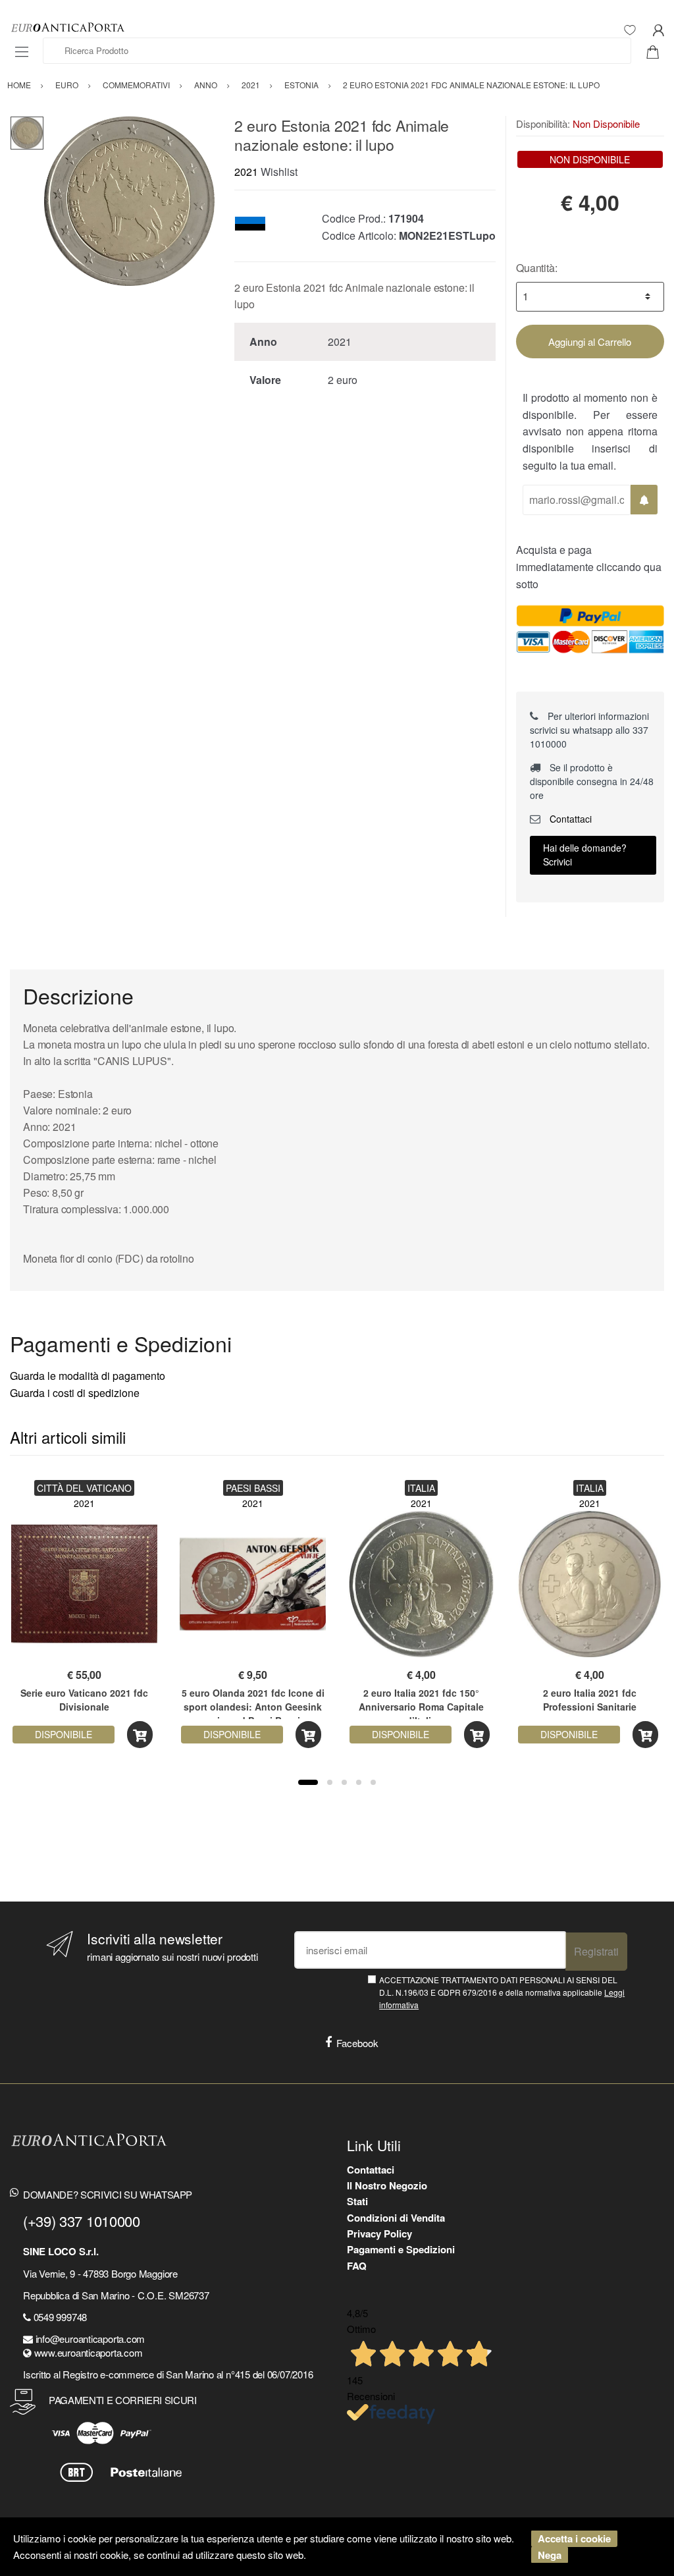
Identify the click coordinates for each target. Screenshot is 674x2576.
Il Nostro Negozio (387, 2185)
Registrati (596, 1951)
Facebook (357, 2043)
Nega (550, 2555)
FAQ (357, 2266)
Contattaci (569, 819)
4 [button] (359, 1782)
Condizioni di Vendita (396, 2218)
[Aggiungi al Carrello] (140, 1735)
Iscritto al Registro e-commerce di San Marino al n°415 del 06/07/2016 (168, 2374)
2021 (246, 172)
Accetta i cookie (574, 2538)
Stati (357, 2201)
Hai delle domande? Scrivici (585, 855)
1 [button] (308, 1782)
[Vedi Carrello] (658, 51)
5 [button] (373, 1782)
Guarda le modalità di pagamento (88, 1376)
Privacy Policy (379, 2233)
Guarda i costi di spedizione (75, 1393)
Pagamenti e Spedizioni (401, 2249)
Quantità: (537, 268)
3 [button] (344, 1782)
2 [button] (330, 1782)
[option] (129, 201)
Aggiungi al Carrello (590, 342)
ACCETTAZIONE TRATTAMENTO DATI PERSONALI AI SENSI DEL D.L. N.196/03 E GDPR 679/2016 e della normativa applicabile (502, 1992)
